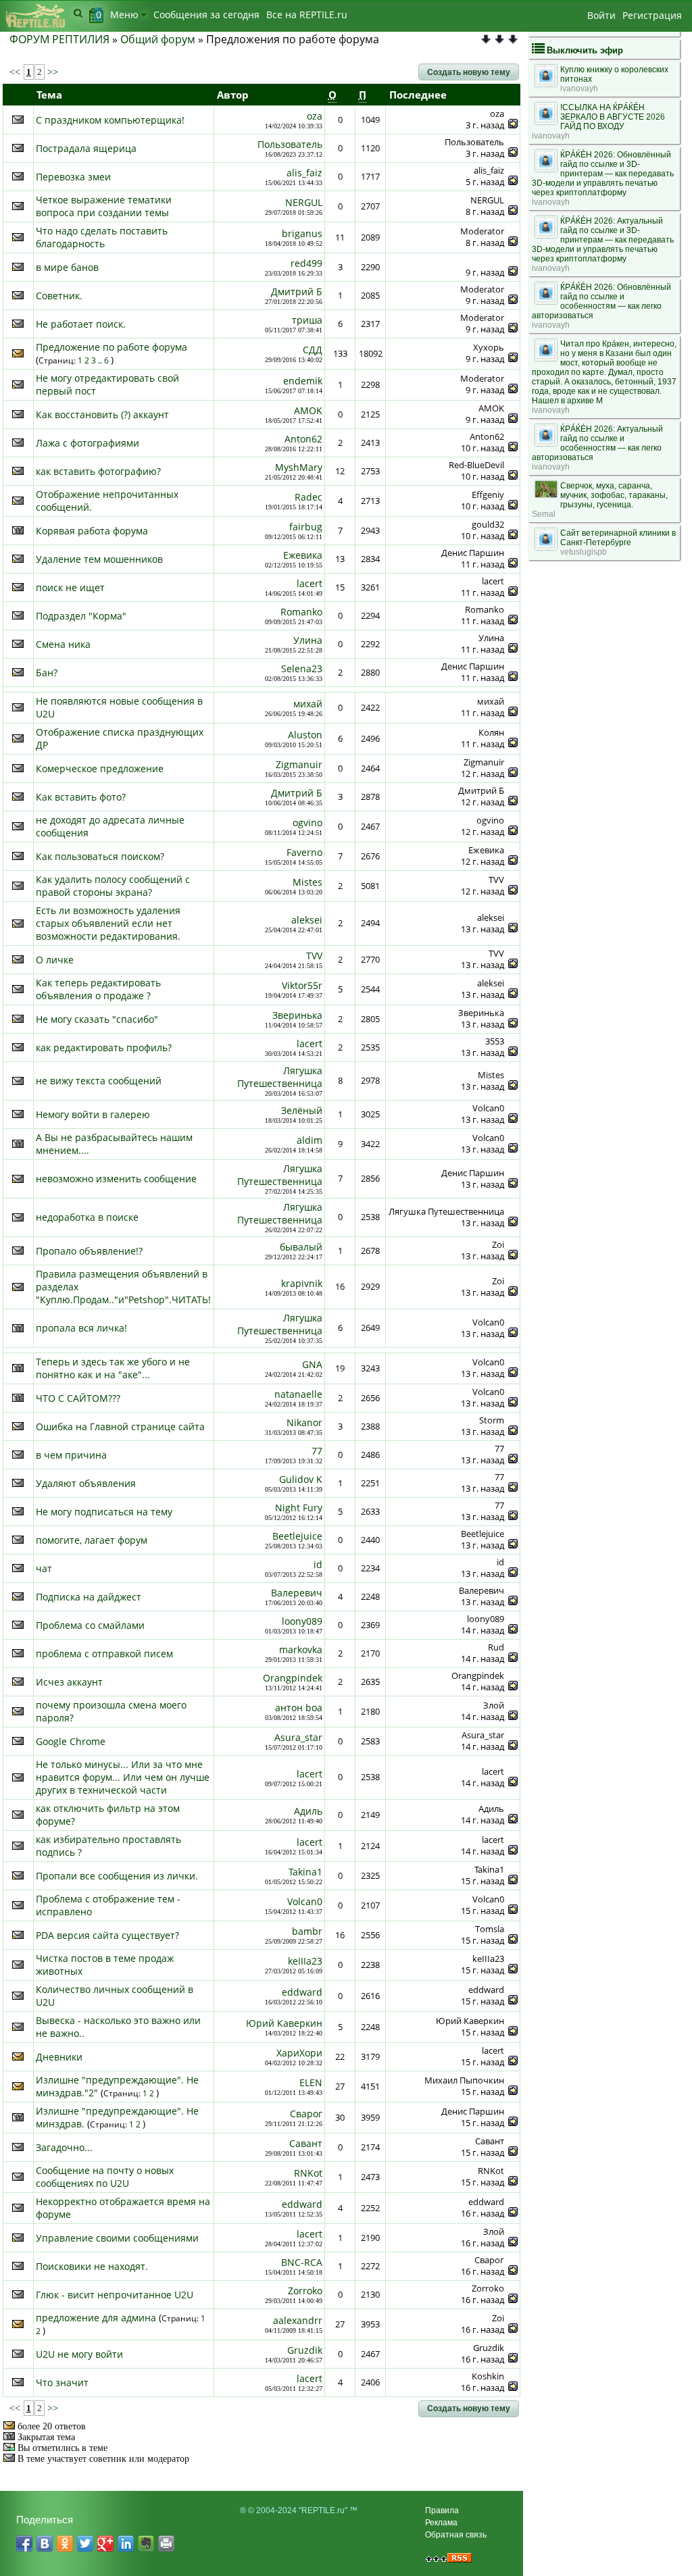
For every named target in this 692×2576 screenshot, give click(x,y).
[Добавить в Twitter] (85, 2544)
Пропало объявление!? (89, 1251)
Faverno (304, 852)
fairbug (306, 527)
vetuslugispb (584, 552)
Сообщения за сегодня (206, 15)
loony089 (302, 1621)
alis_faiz (304, 173)
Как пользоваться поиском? (100, 856)
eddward (302, 1992)
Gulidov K (301, 1479)
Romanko (301, 612)
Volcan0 (305, 1901)
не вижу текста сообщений (99, 1081)
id (318, 1564)
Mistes (307, 882)
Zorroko (305, 2291)
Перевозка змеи (73, 177)
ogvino (307, 823)
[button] (469, 72)
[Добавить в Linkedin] (126, 2544)
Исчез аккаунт (69, 1682)
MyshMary (299, 467)
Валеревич (297, 1593)
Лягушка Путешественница (280, 1077)
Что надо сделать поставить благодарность (102, 237)
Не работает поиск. (81, 324)
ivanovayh (579, 89)
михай (308, 704)
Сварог (306, 2114)
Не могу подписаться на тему (104, 1512)
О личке (55, 960)
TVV (314, 956)
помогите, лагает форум (92, 1540)
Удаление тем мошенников (99, 559)
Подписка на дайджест (89, 1597)
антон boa (299, 1708)
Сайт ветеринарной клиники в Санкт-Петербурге (618, 538)
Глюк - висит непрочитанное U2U (115, 2295)
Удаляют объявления (86, 1483)
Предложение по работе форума (112, 347)
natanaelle (298, 1394)
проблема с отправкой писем (104, 1653)
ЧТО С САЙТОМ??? (78, 1398)
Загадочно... (64, 2147)
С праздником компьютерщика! (110, 120)
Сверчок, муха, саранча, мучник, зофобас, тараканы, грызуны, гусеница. (614, 495)
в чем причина (71, 1455)
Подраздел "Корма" (81, 616)
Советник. (59, 296)
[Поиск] (78, 13)
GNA (312, 1364)
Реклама (441, 2523)
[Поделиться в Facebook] (24, 2544)
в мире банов (67, 267)
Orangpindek (293, 1678)
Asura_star (298, 1737)
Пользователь (290, 144)
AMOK (308, 410)
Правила (442, 2510)
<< (16, 72)
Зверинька (297, 1015)
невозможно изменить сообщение (116, 1179)
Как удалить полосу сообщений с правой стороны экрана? (113, 886)
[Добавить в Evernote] (146, 2544)
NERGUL (304, 202)
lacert (310, 583)
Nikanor (304, 1422)
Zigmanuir (299, 764)
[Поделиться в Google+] (105, 2544)
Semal (544, 514)
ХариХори (299, 2053)
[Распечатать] (166, 2544)
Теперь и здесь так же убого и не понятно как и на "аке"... (113, 1368)
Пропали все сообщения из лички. (117, 1876)
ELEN (311, 2082)
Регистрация (652, 15)
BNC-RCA (302, 2262)
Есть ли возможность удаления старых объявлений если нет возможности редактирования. (108, 923)
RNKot (308, 2173)
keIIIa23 (305, 1961)
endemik (303, 381)
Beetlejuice (297, 1536)
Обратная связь (456, 2535)
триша (307, 320)
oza (315, 116)
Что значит (62, 2382)
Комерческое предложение (100, 768)
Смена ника (63, 644)
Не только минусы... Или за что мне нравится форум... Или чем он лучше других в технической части (123, 1777)
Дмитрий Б (297, 292)
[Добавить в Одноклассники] (65, 2544)
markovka (301, 1649)
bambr (307, 1931)
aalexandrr (298, 2320)
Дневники (59, 2057)
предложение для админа (96, 2318)
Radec (308, 497)
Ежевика (303, 555)
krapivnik (302, 1283)
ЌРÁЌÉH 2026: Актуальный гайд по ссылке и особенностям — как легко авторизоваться (597, 443)
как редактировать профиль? (104, 1047)
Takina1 (305, 1872)
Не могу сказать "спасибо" (97, 1019)
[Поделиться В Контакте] (45, 2544)
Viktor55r (302, 985)
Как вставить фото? (81, 797)
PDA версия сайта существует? (107, 1935)
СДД (313, 350)
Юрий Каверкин (284, 2023)
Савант (306, 2143)
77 (317, 1451)
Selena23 (302, 668)
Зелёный (302, 1110)
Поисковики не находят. (92, 2266)
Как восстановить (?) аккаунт (102, 414)
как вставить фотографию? (98, 471)
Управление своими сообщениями (117, 2238)
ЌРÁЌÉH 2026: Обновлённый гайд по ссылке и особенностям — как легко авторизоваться (601, 301)
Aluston (305, 735)
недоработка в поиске (87, 1217)
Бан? (47, 673)
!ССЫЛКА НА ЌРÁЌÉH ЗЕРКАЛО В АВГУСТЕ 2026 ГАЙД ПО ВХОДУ (613, 117)
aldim (310, 1140)
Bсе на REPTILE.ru (307, 15)
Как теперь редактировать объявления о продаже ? (98, 989)
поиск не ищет (70, 587)
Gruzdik (305, 2350)
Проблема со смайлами (90, 1625)
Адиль (308, 1811)
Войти (601, 15)
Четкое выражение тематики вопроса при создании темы (104, 206)
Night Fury (299, 1508)
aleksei (307, 920)
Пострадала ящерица (86, 148)
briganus (302, 233)
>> (51, 72)
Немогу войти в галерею (93, 1114)
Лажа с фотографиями (88, 443)
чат (44, 1568)
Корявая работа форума (92, 531)
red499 (306, 263)
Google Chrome (71, 1741)
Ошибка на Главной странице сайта (120, 1426)
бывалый (301, 1247)
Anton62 (303, 439)
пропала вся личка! (81, 1328)
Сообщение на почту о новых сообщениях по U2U (105, 2177)
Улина (308, 640)
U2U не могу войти (79, 2354)
